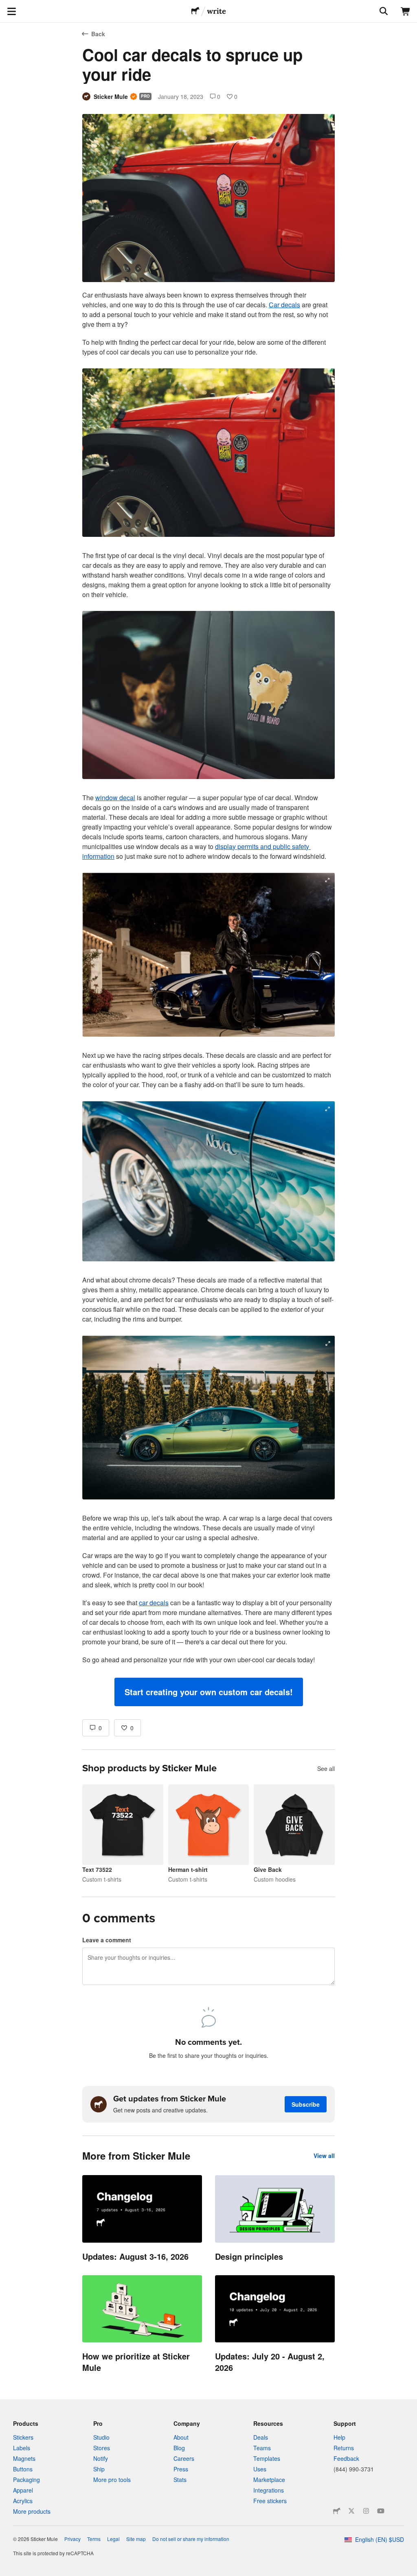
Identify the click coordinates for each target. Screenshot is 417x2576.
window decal (115, 798)
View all (324, 2156)
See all (326, 1768)
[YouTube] (381, 2511)
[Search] (383, 11)
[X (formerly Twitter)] (351, 2511)
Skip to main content (6, 6)
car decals (154, 1603)
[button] (209, 1692)
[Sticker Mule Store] (337, 2511)
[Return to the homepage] (195, 11)
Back (98, 34)
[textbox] (208, 998)
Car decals (284, 305)
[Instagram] (366, 2511)
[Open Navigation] (11, 11)
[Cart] (406, 11)
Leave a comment (107, 1940)
